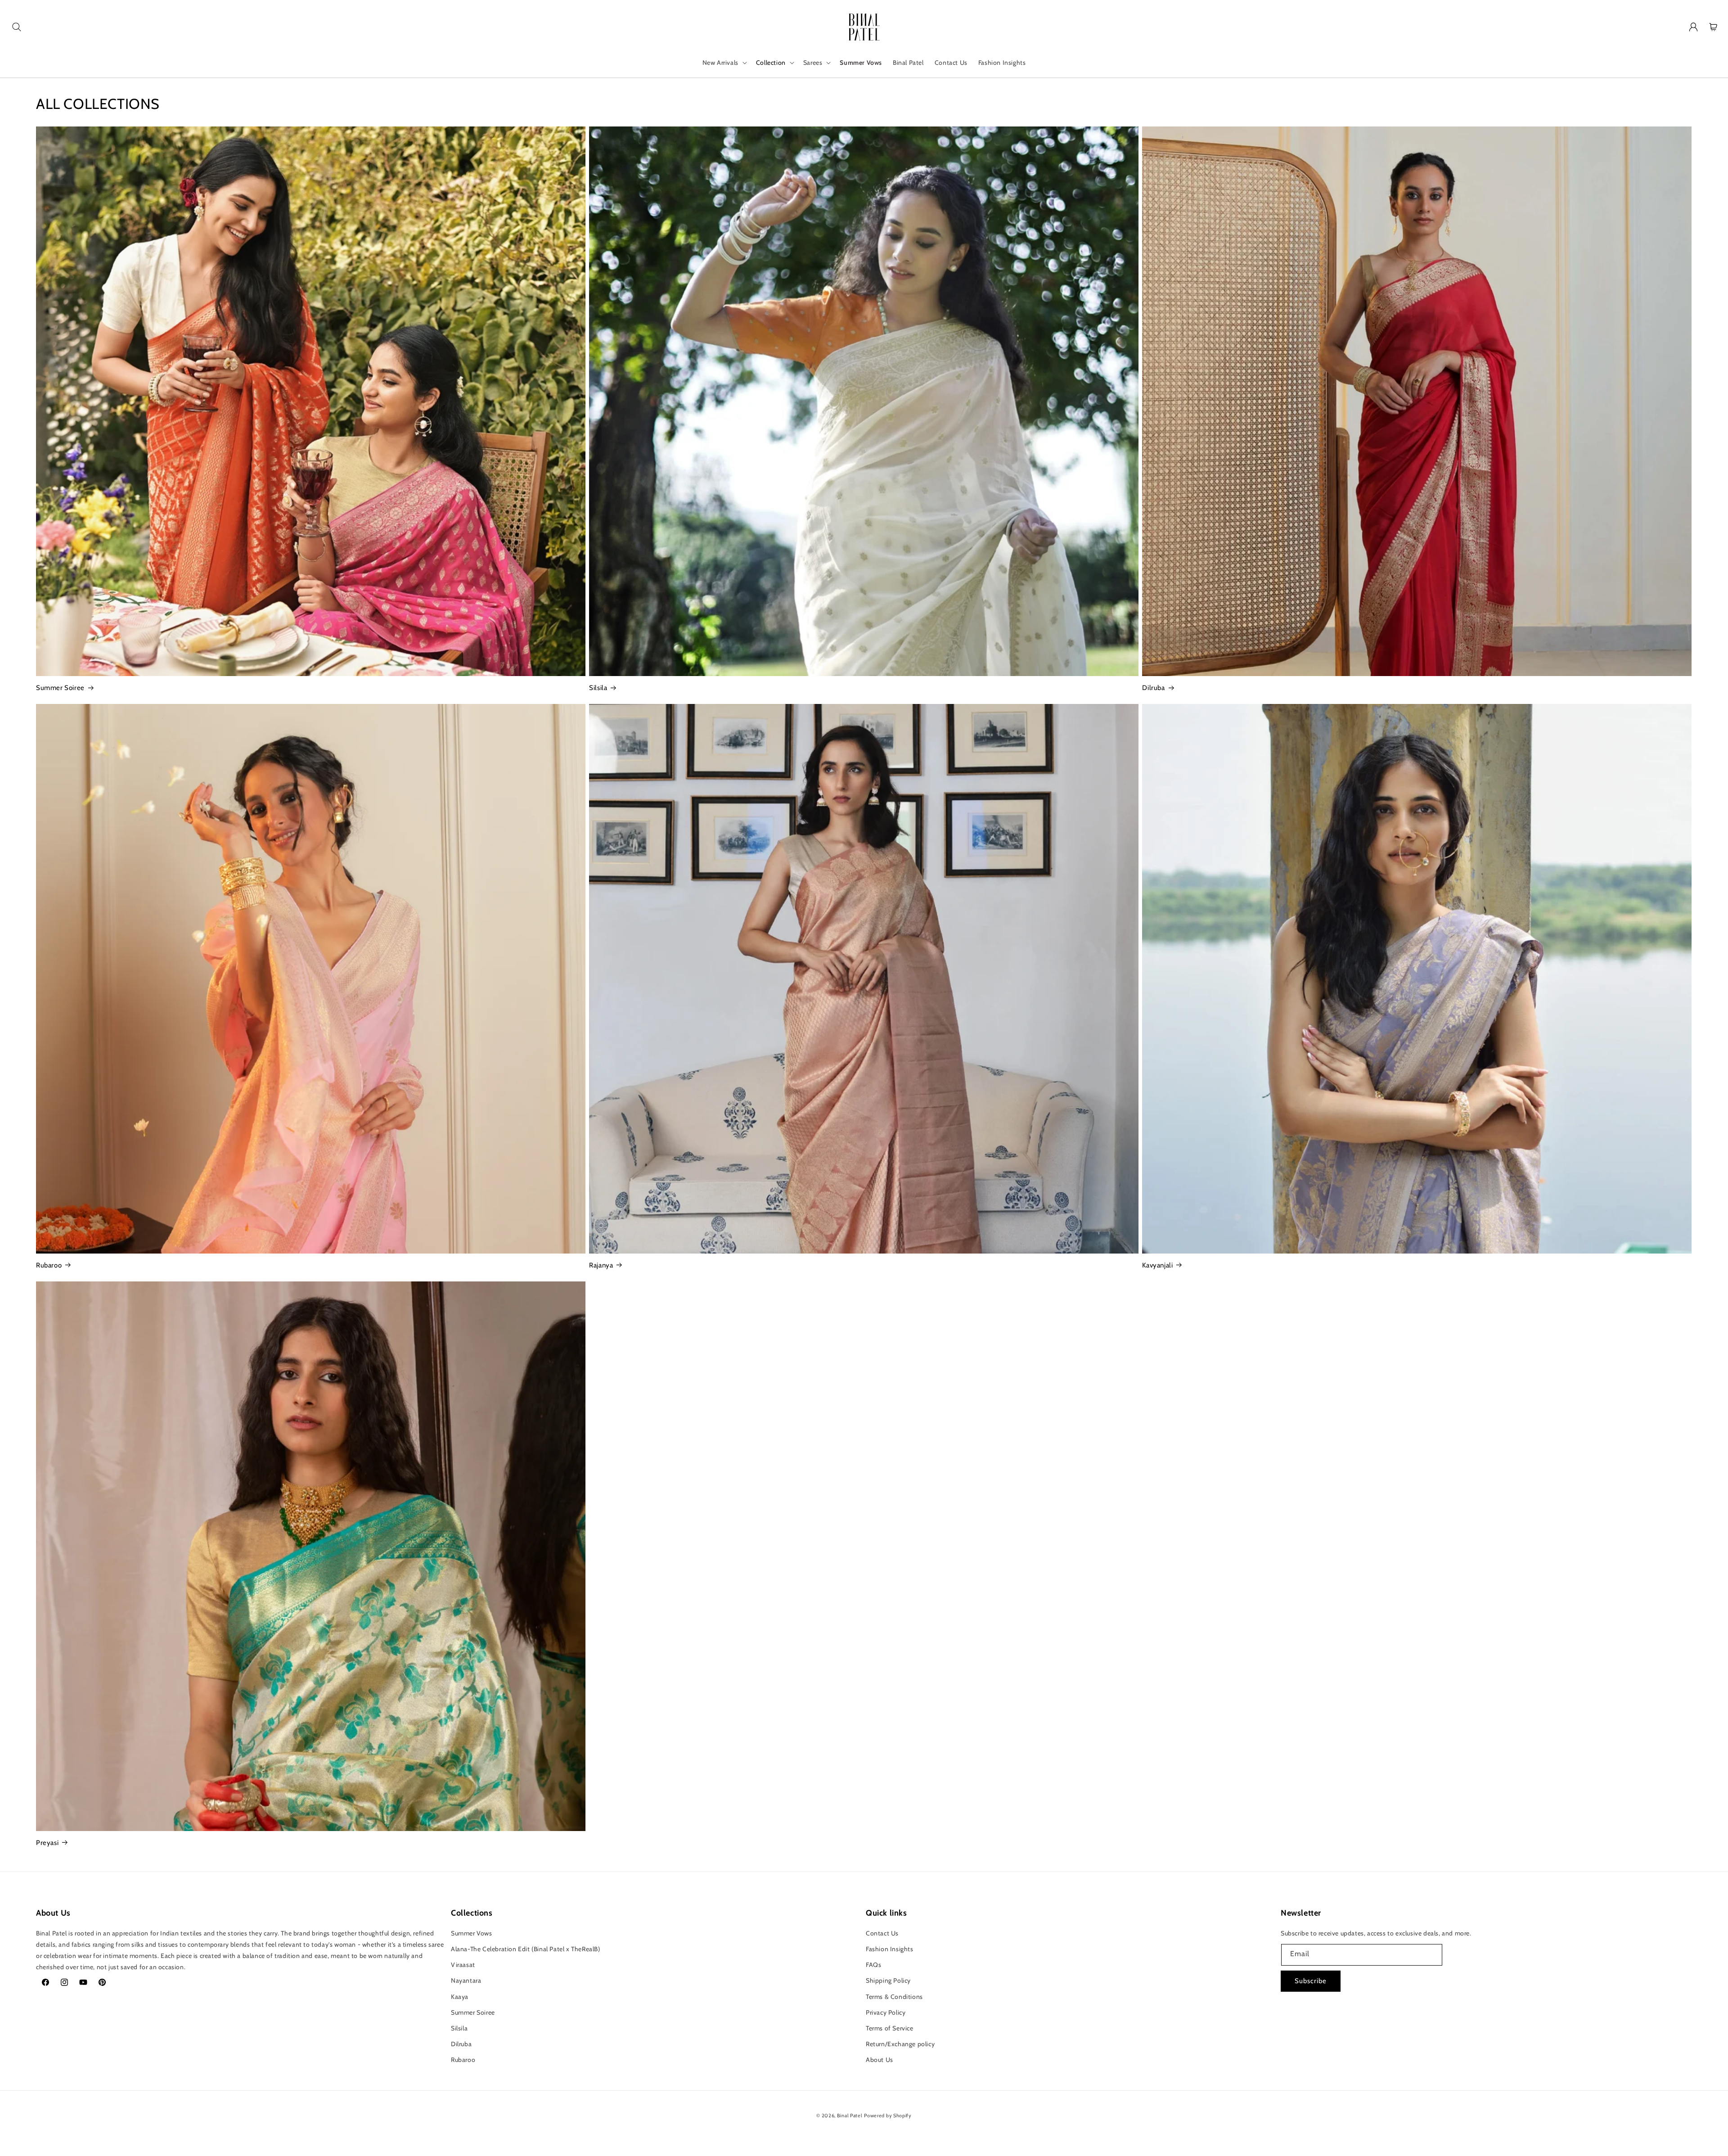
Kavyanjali (1157, 1265)
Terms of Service (890, 2028)
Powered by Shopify (888, 2115)
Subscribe (1311, 1981)
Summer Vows (472, 1933)
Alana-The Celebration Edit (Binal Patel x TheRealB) (526, 1949)
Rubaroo (49, 1265)
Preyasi (47, 1843)
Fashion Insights (890, 1949)
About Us (880, 2059)
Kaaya (460, 1996)
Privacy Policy (886, 2012)
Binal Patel (850, 2115)
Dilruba (1153, 688)
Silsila (598, 688)
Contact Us (882, 1933)
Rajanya (601, 1265)
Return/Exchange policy (900, 2043)
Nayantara (466, 1980)
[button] (17, 27)
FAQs (873, 1964)
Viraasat (463, 1964)
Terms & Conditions (894, 1996)
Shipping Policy (888, 1980)
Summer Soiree (60, 688)
